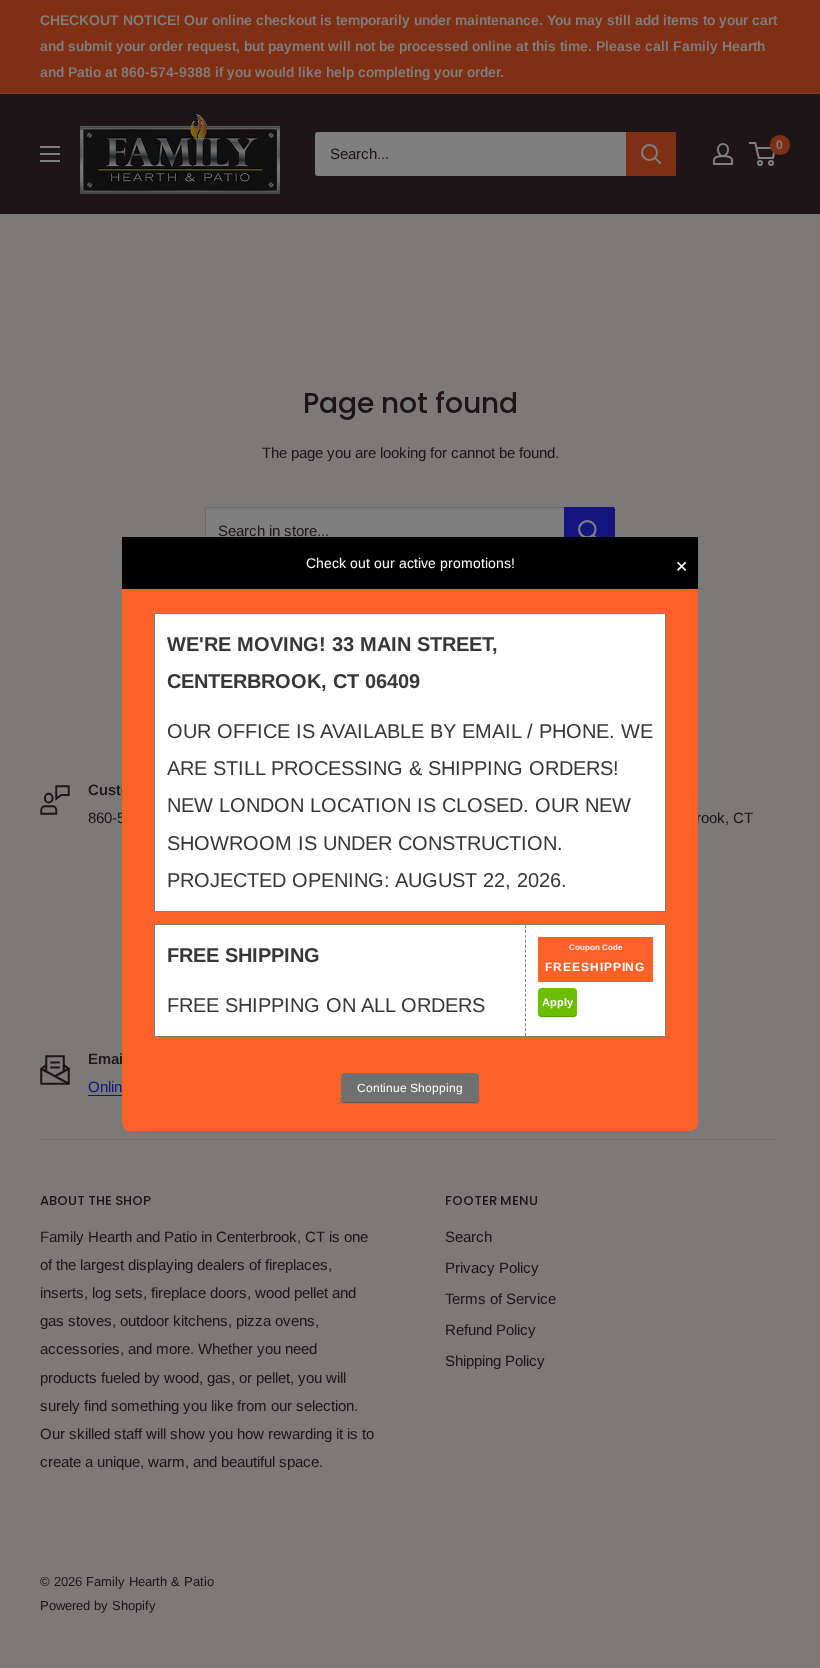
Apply (557, 1002)
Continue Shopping (410, 1088)
